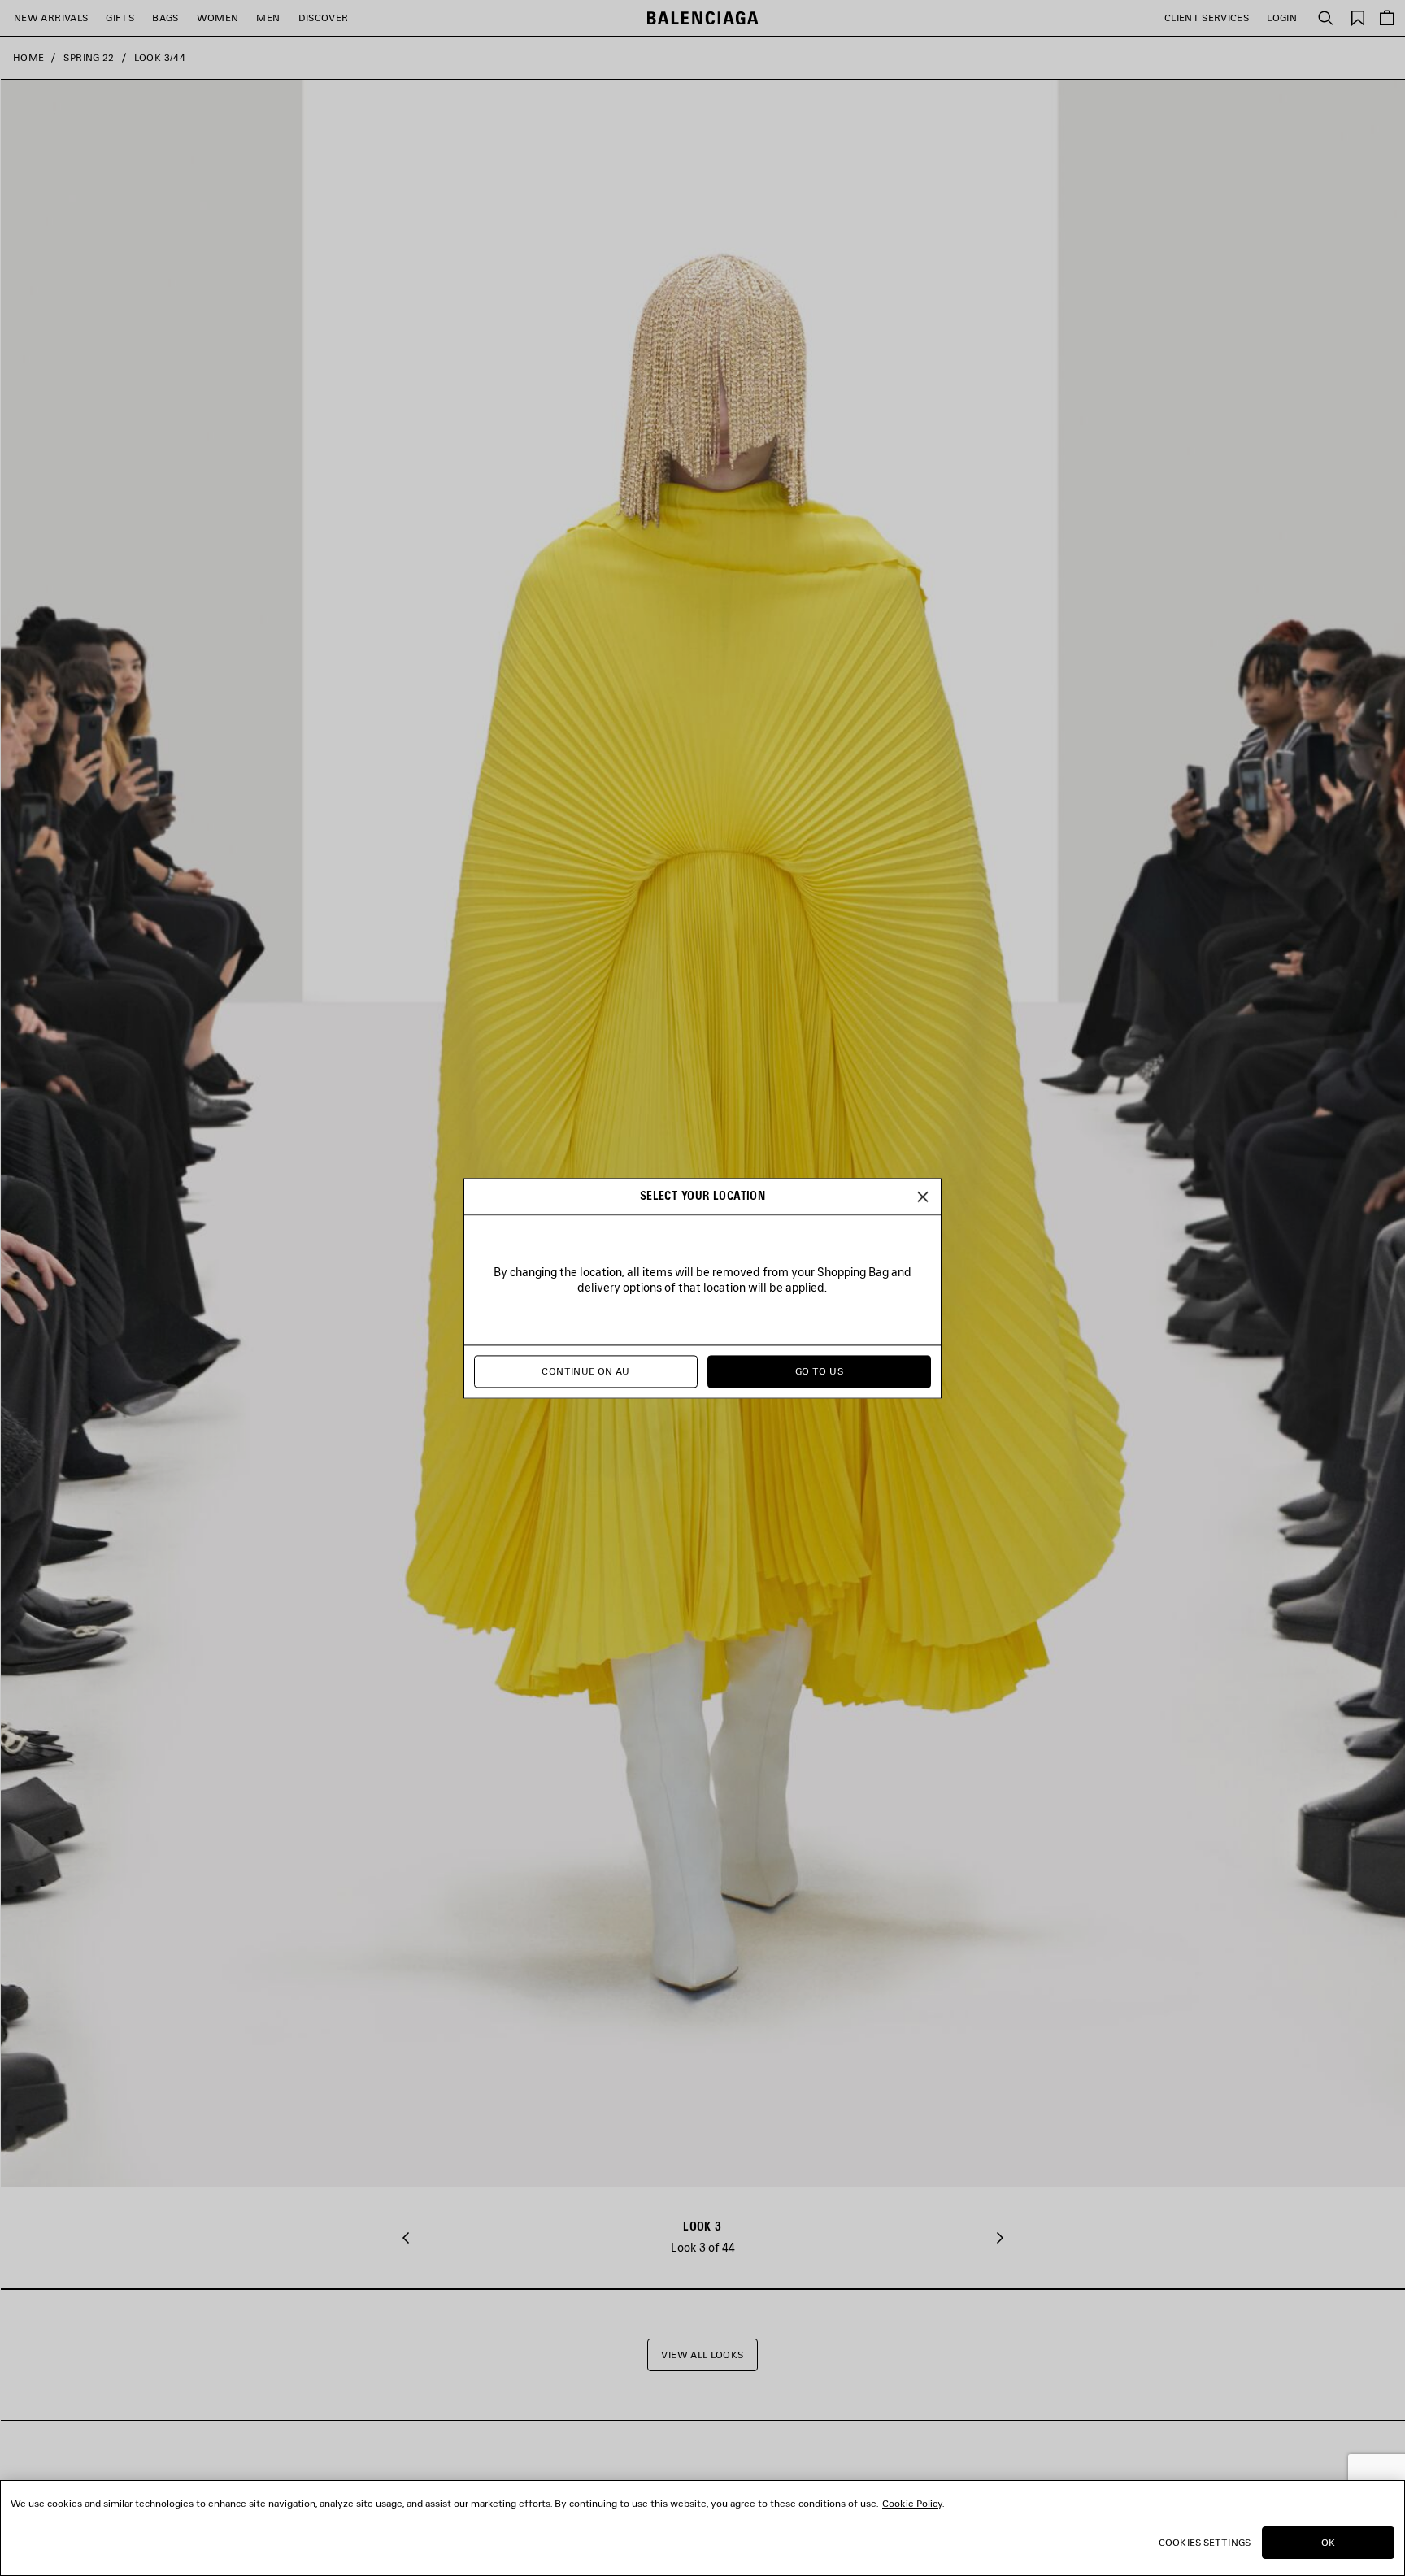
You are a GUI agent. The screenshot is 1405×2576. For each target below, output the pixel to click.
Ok (1328, 2542)
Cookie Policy (912, 2503)
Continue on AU (585, 1371)
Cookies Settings (1205, 2542)
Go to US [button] (819, 1371)
